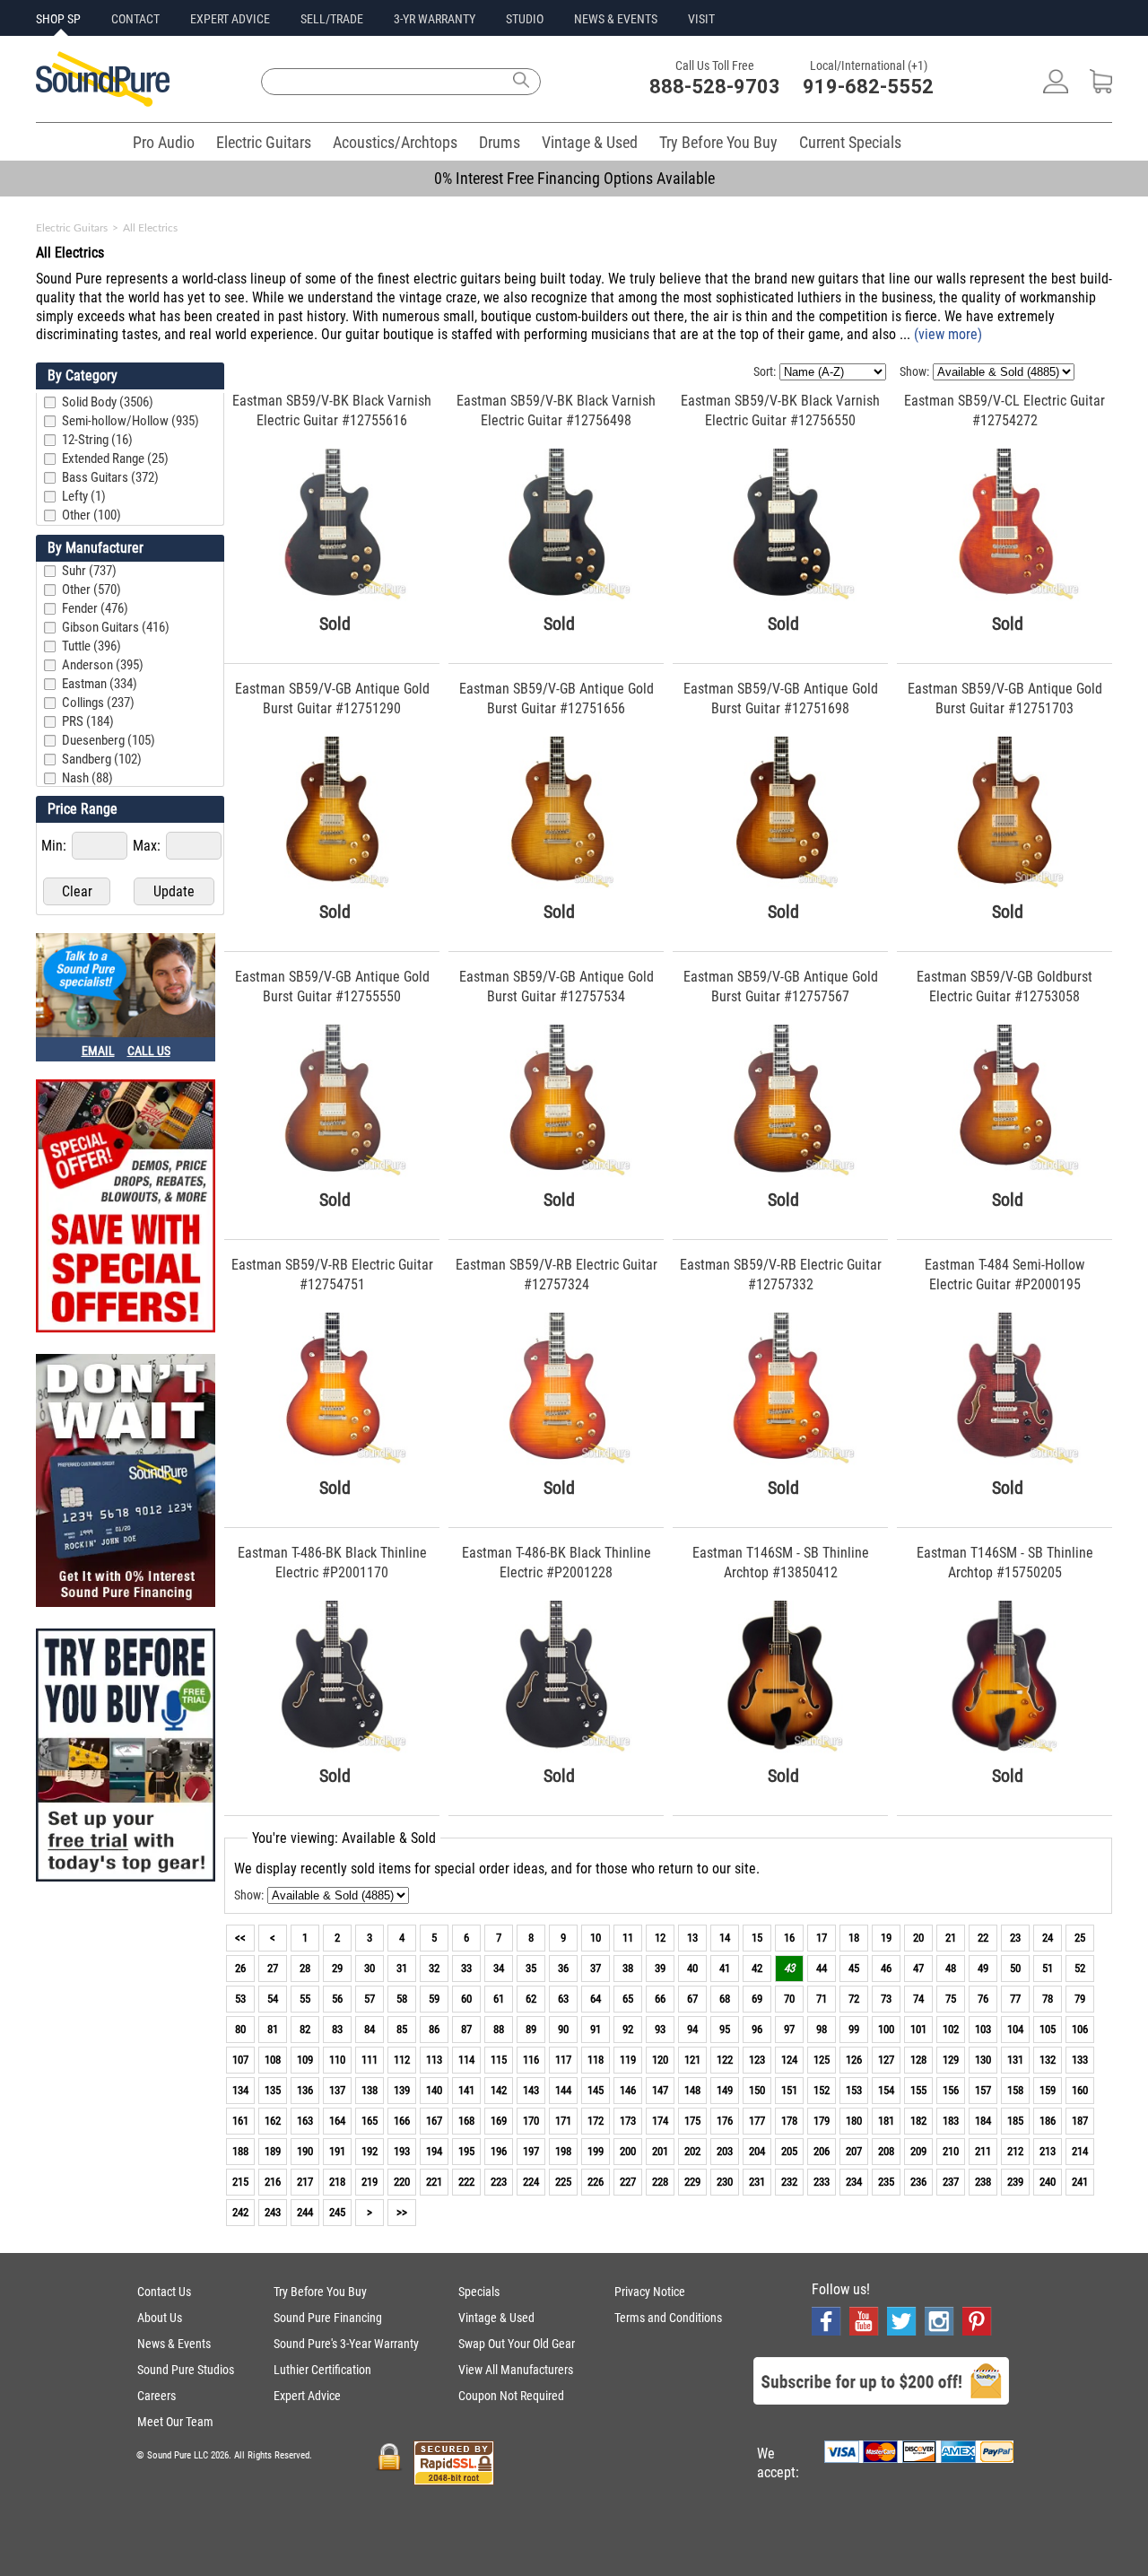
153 (854, 2090)
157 (983, 2090)
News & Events (174, 2344)
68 (725, 1999)
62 (531, 1999)
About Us (160, 2318)
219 (370, 2182)
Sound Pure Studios (186, 2370)
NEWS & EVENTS (616, 19)
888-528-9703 (715, 87)
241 (1080, 2182)
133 (1080, 2060)
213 (1048, 2151)
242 (240, 2212)
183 (951, 2121)
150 (757, 2090)
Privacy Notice (650, 2292)
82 (305, 2029)
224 (531, 2182)
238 (983, 2182)
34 (499, 1968)
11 (628, 1938)
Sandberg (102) (102, 759)
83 (337, 2029)
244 (305, 2212)
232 (789, 2182)
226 (596, 2182)
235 (886, 2182)
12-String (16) (97, 440)
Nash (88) (87, 778)
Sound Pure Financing (328, 2318)
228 (660, 2182)
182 (918, 2121)
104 (1015, 2029)
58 (402, 1999)
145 (596, 2090)
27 (273, 1968)
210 (951, 2151)
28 (305, 1968)
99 (854, 2029)
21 (951, 1938)
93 (660, 2029)
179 (822, 2121)
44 (822, 1968)
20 (918, 1938)
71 (822, 1999)
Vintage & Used (590, 142)
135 (273, 2090)
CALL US (149, 1051)
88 (499, 2029)
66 (660, 1999)
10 (596, 1938)
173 (628, 2121)
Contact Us (164, 2292)
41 (725, 1968)
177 (757, 2121)
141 (466, 2090)
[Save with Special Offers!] (126, 1208)
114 (466, 2060)
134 (240, 2090)
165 (370, 2121)
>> (402, 2212)
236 (918, 2182)
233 (822, 2182)
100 (886, 2029)
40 (692, 1968)
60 (466, 1999)
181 (886, 2121)
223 (499, 2182)
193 (402, 2151)
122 (725, 2060)
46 (886, 1968)
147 (660, 2090)
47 (918, 1968)
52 (1080, 1968)
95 (725, 2029)
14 (725, 1938)
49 (983, 1968)
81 (273, 2029)
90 (563, 2029)
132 (1048, 2060)
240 (1048, 2182)
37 (596, 1968)
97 (789, 2029)
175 (692, 2121)
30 (370, 1968)
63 (563, 1999)
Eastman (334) (100, 684)
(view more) (948, 334)
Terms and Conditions (668, 2318)
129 (951, 2060)
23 (1015, 1938)
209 (918, 2151)
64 (596, 1999)
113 (434, 2060)
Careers (157, 2396)
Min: (56, 846)
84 (370, 2029)
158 (1015, 2090)
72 (854, 1999)
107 (240, 2060)
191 (337, 2151)
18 (854, 1938)
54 (273, 1999)
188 (240, 2151)
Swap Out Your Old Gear (517, 2344)
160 (1080, 2090)
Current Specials (850, 142)
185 (1015, 2121)
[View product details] (332, 597)
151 (789, 2090)
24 (1048, 1938)
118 (596, 2060)
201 (660, 2151)
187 (1080, 2121)
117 (563, 2060)
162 (273, 2121)
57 (370, 1999)
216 (273, 2182)
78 (1048, 1999)
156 (951, 2090)
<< (240, 1938)
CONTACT (135, 19)
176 (725, 2121)
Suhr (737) (89, 571)
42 (757, 1968)
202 (692, 2151)
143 (531, 2090)
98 (822, 2029)
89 (531, 2029)
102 (951, 2029)
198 (563, 2151)
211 (983, 2151)
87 (466, 2029)
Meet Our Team (175, 2422)
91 (596, 2029)
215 (240, 2182)
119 (628, 2060)
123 (757, 2060)
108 (273, 2060)
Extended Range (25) (115, 458)
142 (499, 2090)
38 (628, 1968)
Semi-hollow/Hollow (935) (130, 421)
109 (305, 2060)
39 (660, 1968)
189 (273, 2151)
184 (983, 2121)
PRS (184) (88, 721)
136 (305, 2090)
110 (337, 2060)
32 (434, 1968)
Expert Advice (307, 2396)
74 (918, 1999)
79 (1080, 1999)
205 (789, 2151)
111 (370, 2060)
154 (886, 2090)
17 (822, 1938)
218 (337, 2182)
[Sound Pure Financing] (126, 1482)
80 (240, 2029)
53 (240, 1999)
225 (563, 2182)
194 (434, 2151)
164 (337, 2121)
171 (563, 2121)
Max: (148, 846)
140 (434, 2090)
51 (1048, 1968)
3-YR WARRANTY (435, 19)
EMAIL (98, 1051)
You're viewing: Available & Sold (344, 1838)
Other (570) (91, 589)
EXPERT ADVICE (230, 19)
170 (531, 2121)
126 (854, 2060)
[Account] (1056, 88)
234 (854, 2182)
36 (563, 1968)
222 (466, 2182)
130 (983, 2060)
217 (305, 2182)
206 (822, 2151)
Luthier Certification (322, 2370)
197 (531, 2151)
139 (402, 2090)
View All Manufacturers (516, 2370)
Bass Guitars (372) (110, 477)
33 (466, 1968)
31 (402, 1968)
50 (1015, 1968)
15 (757, 1938)
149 (725, 2090)
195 (466, 2151)
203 (725, 2151)
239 (1015, 2182)
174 (660, 2121)
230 (725, 2182)
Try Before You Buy (718, 142)
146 (628, 2090)
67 (692, 1999)
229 (692, 2182)
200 (628, 2151)
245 (337, 2212)
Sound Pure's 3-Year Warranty (346, 2344)
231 (757, 2182)
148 (692, 2090)
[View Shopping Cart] (1101, 88)
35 (531, 1968)
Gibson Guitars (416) (116, 627)
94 (692, 2029)
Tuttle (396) (91, 646)
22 (983, 1938)
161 (240, 2121)
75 (951, 1999)
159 (1048, 2090)
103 (983, 2029)
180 (854, 2121)
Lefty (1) (84, 496)
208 (886, 2151)
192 (370, 2151)
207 (854, 2151)
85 (402, 2029)
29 (337, 1968)
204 (757, 2151)
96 (757, 2029)
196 (499, 2151)
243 (273, 2212)
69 (757, 1999)
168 (466, 2121)
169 (499, 2121)
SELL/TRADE (332, 19)
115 (499, 2060)
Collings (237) (98, 703)
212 (1015, 2151)
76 (983, 1999)
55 (305, 1999)
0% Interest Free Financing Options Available (574, 178)
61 (499, 1999)
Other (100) (91, 515)
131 (1015, 2060)
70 (789, 1999)
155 (918, 2090)
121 (692, 2060)
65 (628, 1999)
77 (1015, 1999)
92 (628, 2029)
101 (918, 2029)
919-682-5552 (868, 87)
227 (628, 2182)
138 (370, 2090)
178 (789, 2121)
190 (305, 2151)
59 (434, 1999)
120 (660, 2060)
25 (1080, 1938)
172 (596, 2121)
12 (660, 1938)
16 (789, 1938)
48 (951, 1968)
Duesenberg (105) (109, 740)
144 (563, 2090)
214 (1080, 2151)
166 (402, 2121)
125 (822, 2060)
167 (434, 2121)
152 (822, 2090)
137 (337, 2090)
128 (918, 2060)
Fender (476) (95, 608)
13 (692, 1938)
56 (337, 1999)
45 (854, 1968)
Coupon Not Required (511, 2396)
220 (402, 2182)
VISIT (701, 19)
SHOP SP (58, 19)
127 (886, 2060)
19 (886, 1938)
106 (1080, 2029)
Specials (479, 2292)
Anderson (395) (103, 665)
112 (402, 2060)
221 (434, 2182)
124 (789, 2060)
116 (531, 2060)
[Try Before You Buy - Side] (126, 1757)
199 (596, 2151)
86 (434, 2029)
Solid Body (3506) (108, 402)
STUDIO (525, 19)
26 (240, 1968)
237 (951, 2182)
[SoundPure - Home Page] (103, 102)
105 (1048, 2029)
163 (305, 2121)
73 (886, 1999)
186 (1048, 2121)
